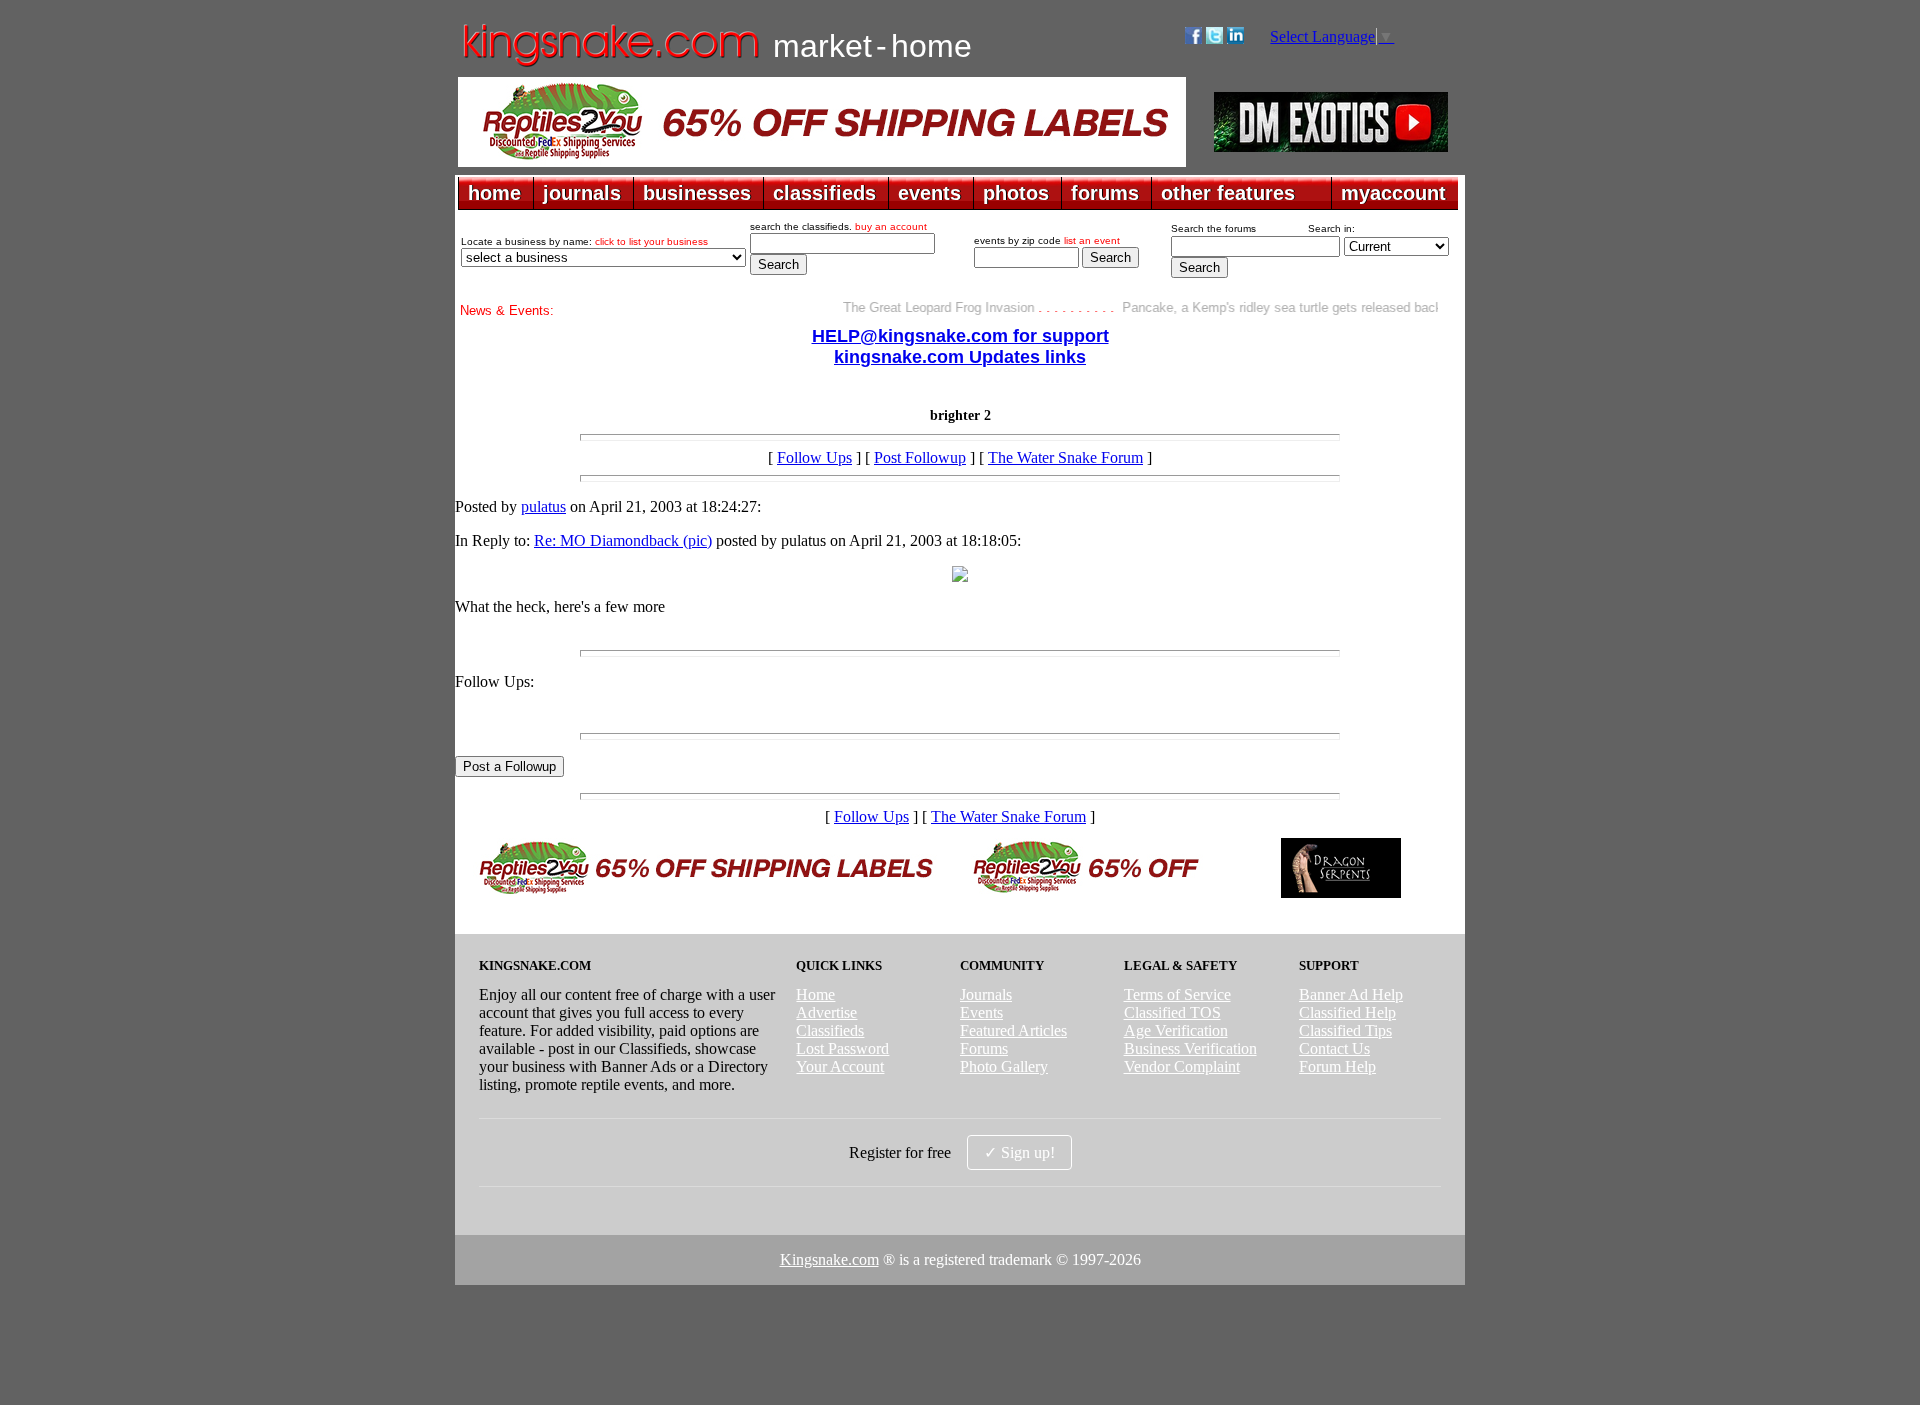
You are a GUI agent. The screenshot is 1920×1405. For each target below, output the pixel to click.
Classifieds (830, 1030)
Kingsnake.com (829, 1259)
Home (815, 994)
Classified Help (1347, 1012)
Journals (986, 994)
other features (1228, 193)
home (494, 193)
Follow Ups (814, 457)
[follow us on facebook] (1193, 38)
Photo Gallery (1004, 1066)
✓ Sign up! (1019, 1152)
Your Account (840, 1066)
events (929, 193)
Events (981, 1012)
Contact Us (1334, 1048)
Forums (984, 1048)
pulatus (543, 506)
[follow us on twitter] (1214, 38)
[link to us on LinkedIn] (1235, 38)
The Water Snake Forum (1065, 457)
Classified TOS (1172, 1012)
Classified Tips (1345, 1030)
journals (582, 193)
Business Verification (1190, 1048)
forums (1105, 193)
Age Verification (1176, 1030)
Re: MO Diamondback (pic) (623, 540)
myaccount (1393, 193)
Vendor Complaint (1182, 1066)
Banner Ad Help (1351, 994)
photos (1016, 193)
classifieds (824, 193)
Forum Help (1337, 1066)
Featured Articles (1013, 1030)
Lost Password (842, 1048)
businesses (697, 193)
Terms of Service (1177, 994)
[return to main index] (609, 65)
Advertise (826, 1012)
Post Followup (920, 457)
